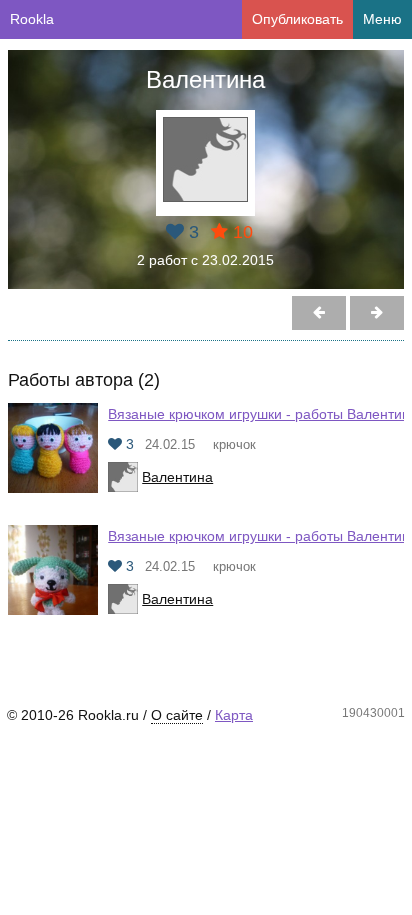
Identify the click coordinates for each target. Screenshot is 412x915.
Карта (234, 715)
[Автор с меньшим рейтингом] (377, 313)
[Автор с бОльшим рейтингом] (319, 313)
